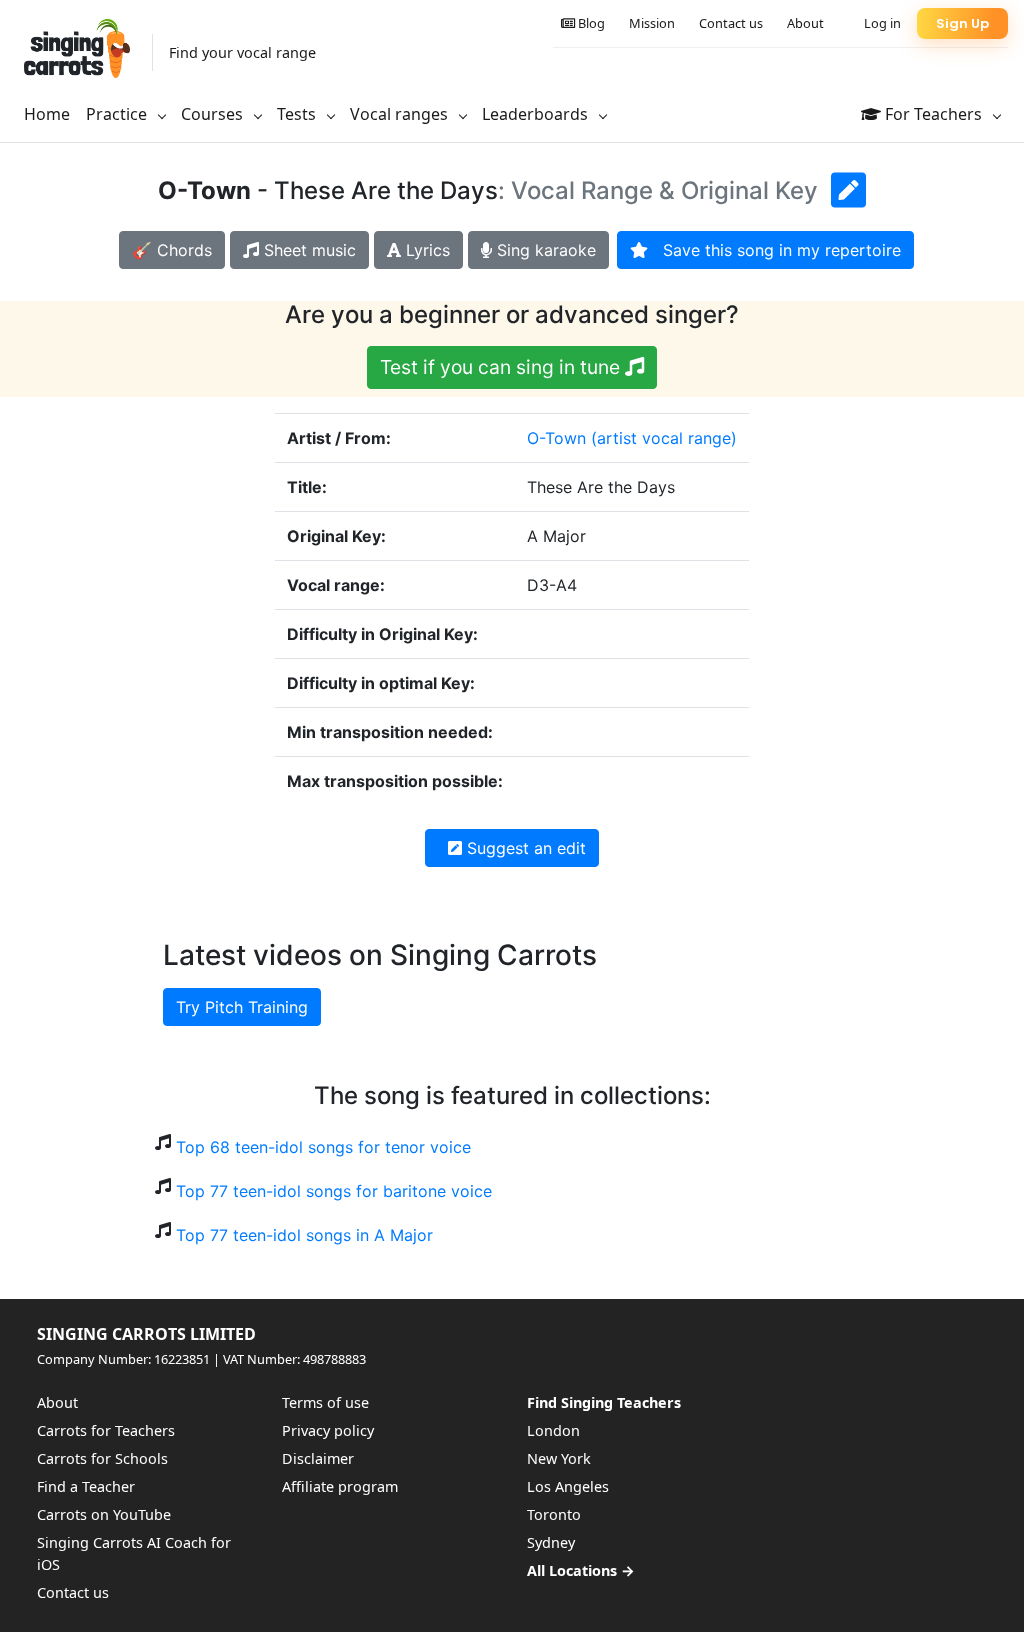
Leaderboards (537, 114)
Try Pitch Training (242, 1007)
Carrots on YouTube (104, 1514)
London (553, 1430)
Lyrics (425, 250)
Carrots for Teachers (106, 1430)
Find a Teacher (86, 1486)
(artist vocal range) (664, 438)
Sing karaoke (544, 250)
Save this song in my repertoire (774, 250)
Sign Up (962, 23)
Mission (652, 23)
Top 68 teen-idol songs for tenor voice (323, 1147)
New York (559, 1458)
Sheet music (307, 250)
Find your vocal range (242, 52)
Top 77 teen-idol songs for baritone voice (334, 1191)
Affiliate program (340, 1486)
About (805, 23)
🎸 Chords (172, 250)
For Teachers (933, 114)
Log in (882, 23)
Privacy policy (328, 1430)
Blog (590, 23)
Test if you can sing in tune (502, 367)
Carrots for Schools (102, 1458)
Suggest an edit (524, 848)
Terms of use (325, 1402)
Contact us (731, 23)
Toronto (554, 1514)
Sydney (551, 1542)
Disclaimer (318, 1458)
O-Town (556, 438)
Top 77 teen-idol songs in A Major (304, 1235)
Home (47, 114)
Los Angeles (568, 1486)
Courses (214, 114)
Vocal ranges (401, 114)
